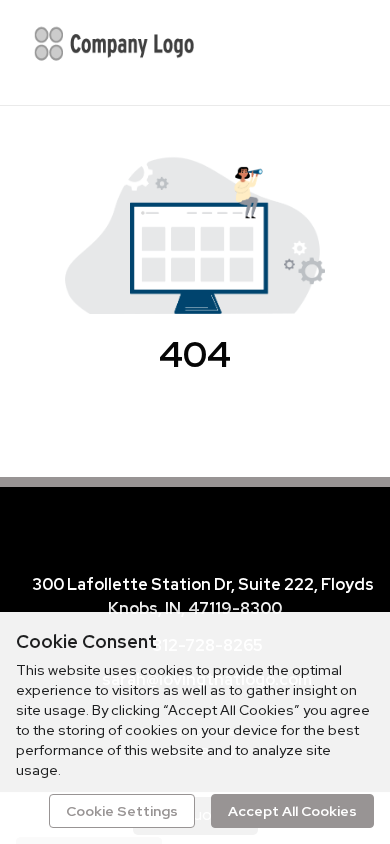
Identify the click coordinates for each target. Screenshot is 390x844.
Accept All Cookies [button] (292, 811)
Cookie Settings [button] (122, 811)
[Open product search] (295, 50)
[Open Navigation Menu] (335, 50)
